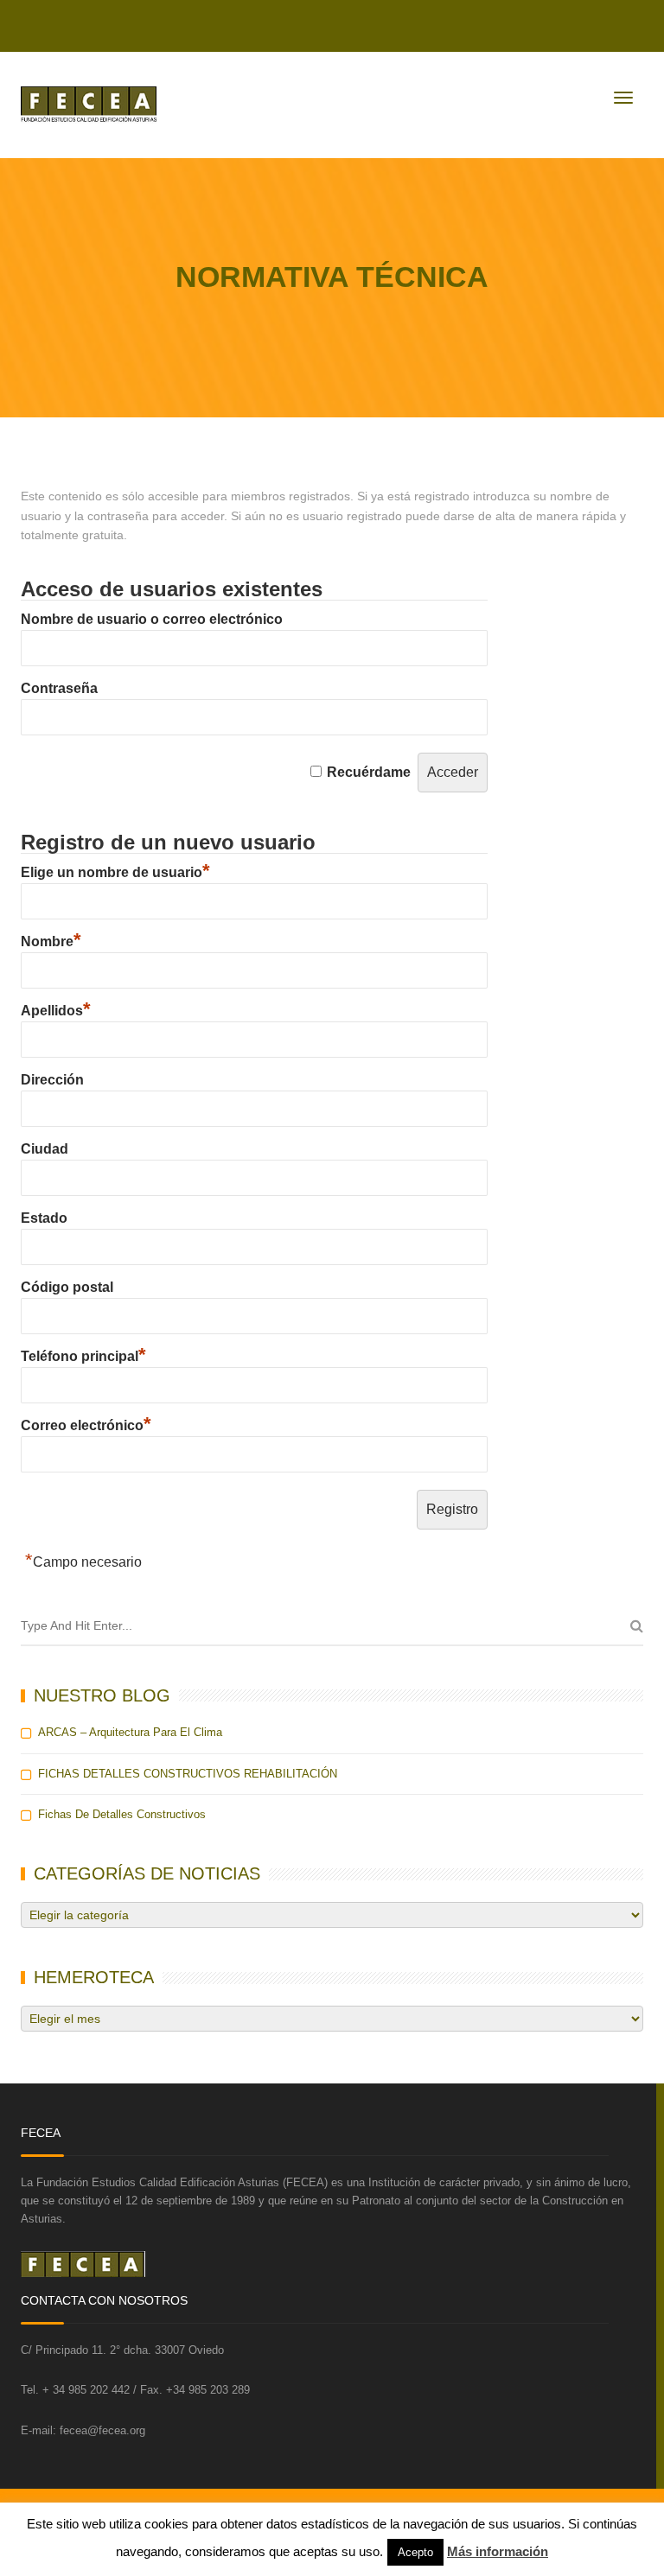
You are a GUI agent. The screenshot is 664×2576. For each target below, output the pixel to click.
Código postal (67, 1287)
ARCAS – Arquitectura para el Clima (130, 1732)
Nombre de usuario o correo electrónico (152, 619)
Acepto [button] (415, 2552)
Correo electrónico (86, 1425)
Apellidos (56, 1011)
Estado (44, 1218)
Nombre (51, 941)
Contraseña (59, 688)
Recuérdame (369, 772)
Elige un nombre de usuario (115, 872)
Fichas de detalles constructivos (122, 1814)
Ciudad (45, 1149)
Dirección (52, 1080)
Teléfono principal (83, 1356)
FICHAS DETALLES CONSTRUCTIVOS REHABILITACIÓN (188, 1774)
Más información (498, 2551)
